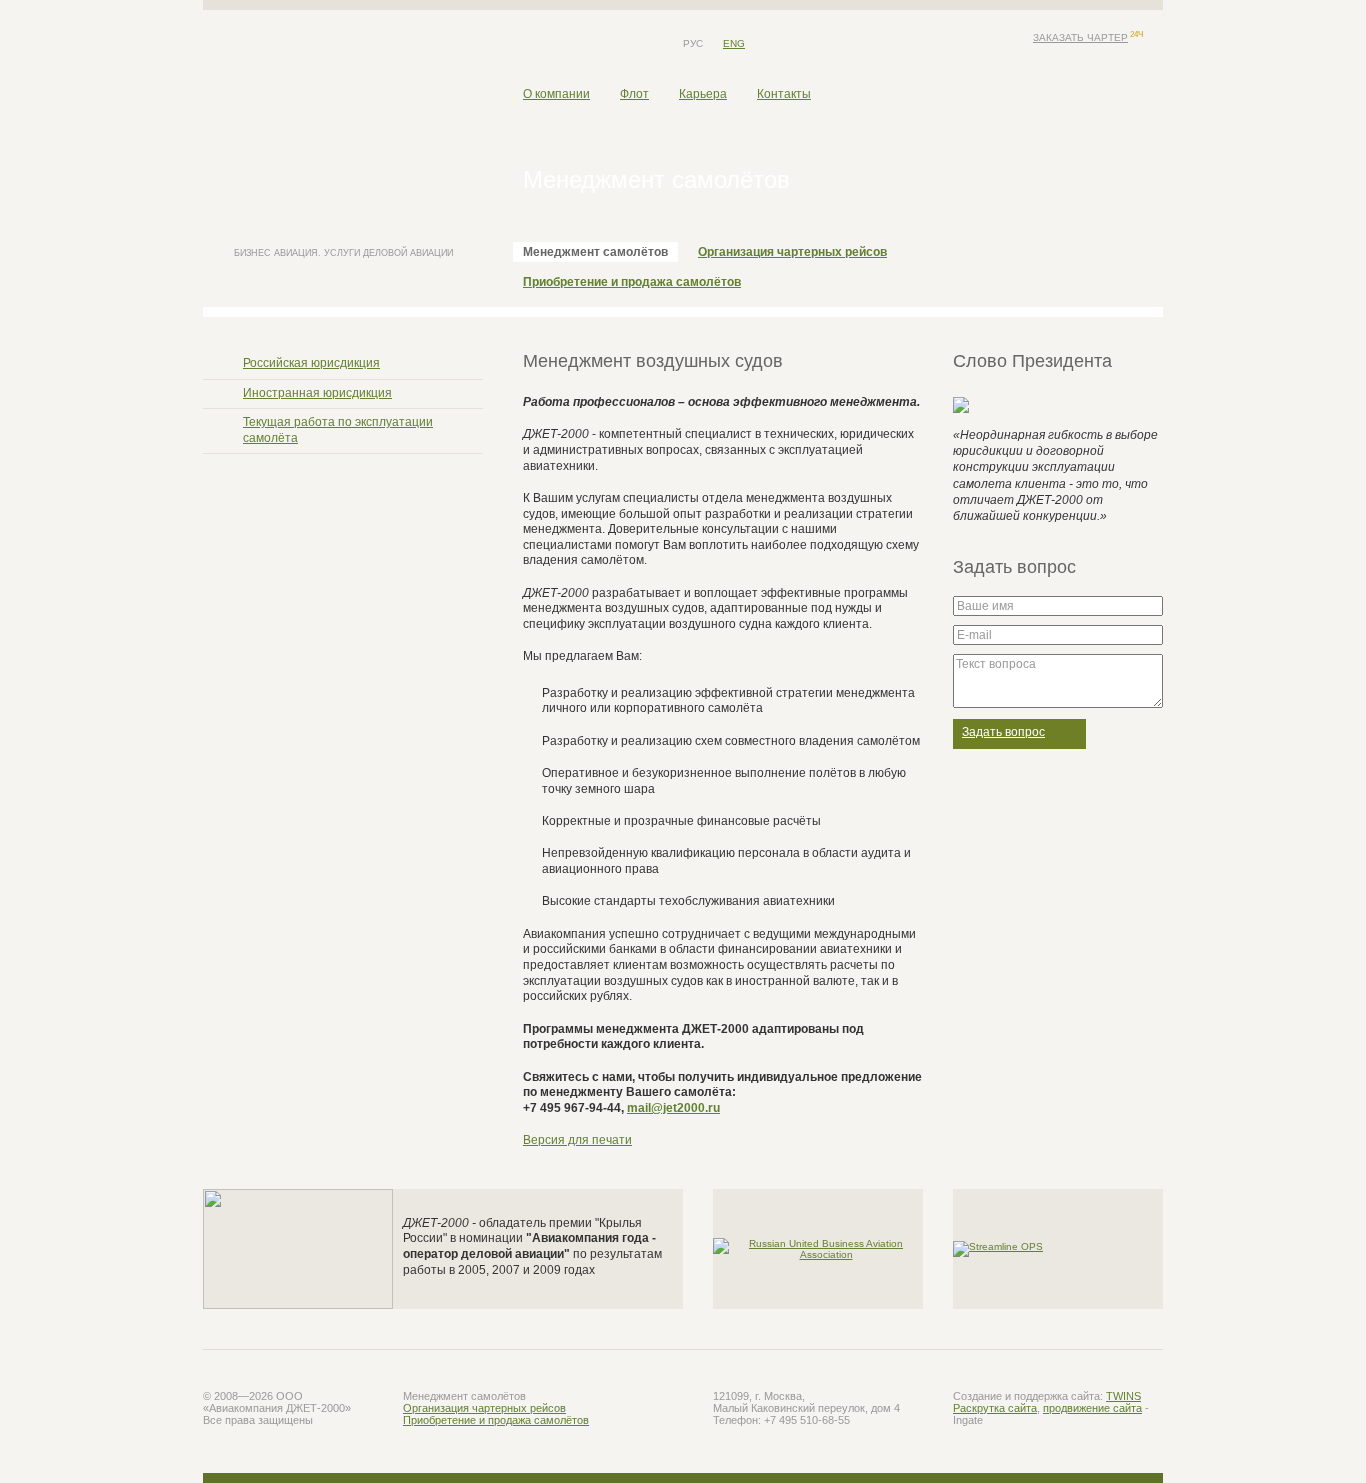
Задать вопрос (1003, 732)
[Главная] (528, 44)
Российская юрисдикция (311, 363)
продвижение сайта (1092, 1408)
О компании (556, 94)
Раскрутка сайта (995, 1408)
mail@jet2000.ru (673, 1108)
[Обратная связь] (558, 44)
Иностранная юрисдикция (317, 393)
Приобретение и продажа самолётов (632, 282)
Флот (634, 94)
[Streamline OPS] (998, 1247)
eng (734, 43)
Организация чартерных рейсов (792, 252)
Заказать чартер (1080, 37)
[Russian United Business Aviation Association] (818, 1247)
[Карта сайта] (588, 44)
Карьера (703, 94)
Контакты (784, 94)
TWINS (1123, 1396)
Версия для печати (577, 1140)
